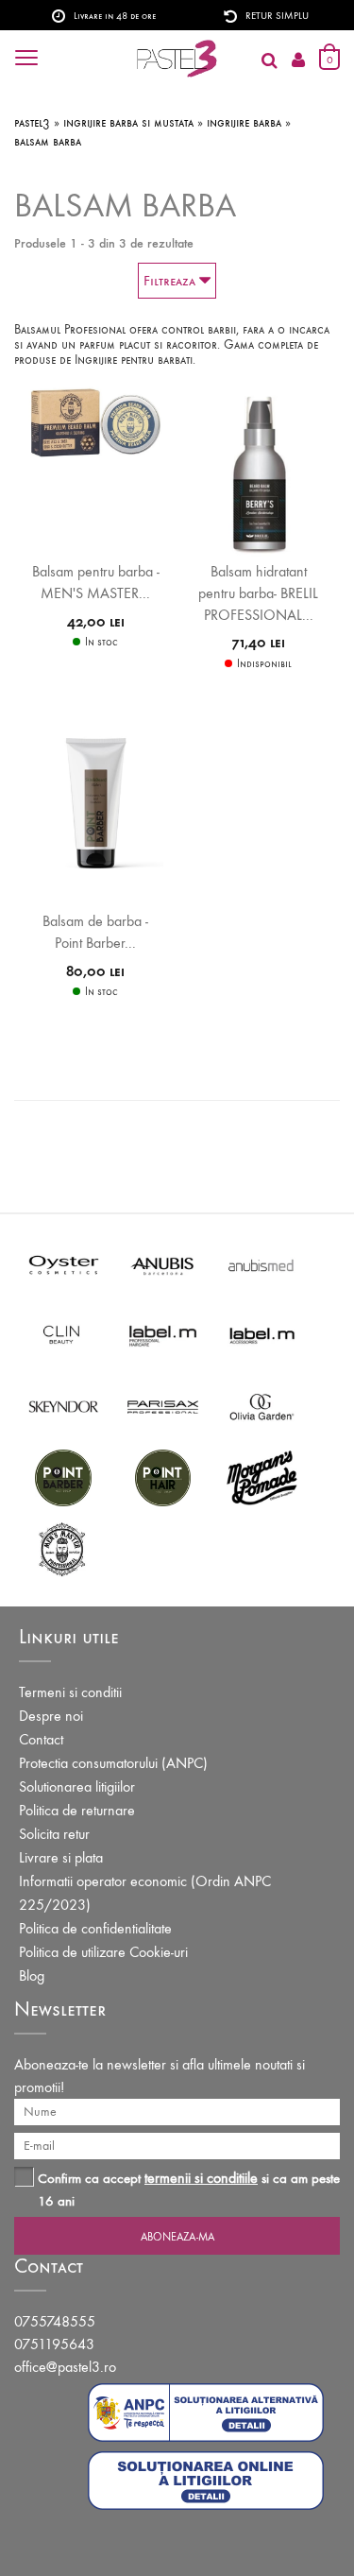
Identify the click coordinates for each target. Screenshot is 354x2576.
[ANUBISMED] (262, 1264)
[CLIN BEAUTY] (64, 1335)
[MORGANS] (262, 1477)
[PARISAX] (163, 1406)
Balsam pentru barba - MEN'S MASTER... (96, 582)
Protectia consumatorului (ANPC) (113, 1763)
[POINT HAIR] (163, 1477)
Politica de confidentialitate (95, 1928)
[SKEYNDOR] (64, 1406)
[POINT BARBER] (64, 1477)
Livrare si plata (61, 1857)
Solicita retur (54, 1834)
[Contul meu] (298, 61)
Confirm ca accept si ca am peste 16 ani (189, 2189)
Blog (32, 1975)
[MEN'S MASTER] (64, 1547)
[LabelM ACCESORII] (262, 1335)
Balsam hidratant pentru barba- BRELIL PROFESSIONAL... (258, 593)
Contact (41, 1739)
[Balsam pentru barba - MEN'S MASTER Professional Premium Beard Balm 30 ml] (95, 421)
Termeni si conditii (70, 1692)
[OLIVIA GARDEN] (262, 1406)
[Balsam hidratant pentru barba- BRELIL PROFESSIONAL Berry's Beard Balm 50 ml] (258, 471)
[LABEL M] (163, 1335)
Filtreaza (171, 281)
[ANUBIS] (163, 1264)
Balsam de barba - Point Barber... (95, 932)
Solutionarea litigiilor (77, 1786)
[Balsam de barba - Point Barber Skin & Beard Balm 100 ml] (96, 802)
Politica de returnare (77, 1810)
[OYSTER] (64, 1264)
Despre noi (51, 1716)
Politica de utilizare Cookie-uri (103, 1952)
